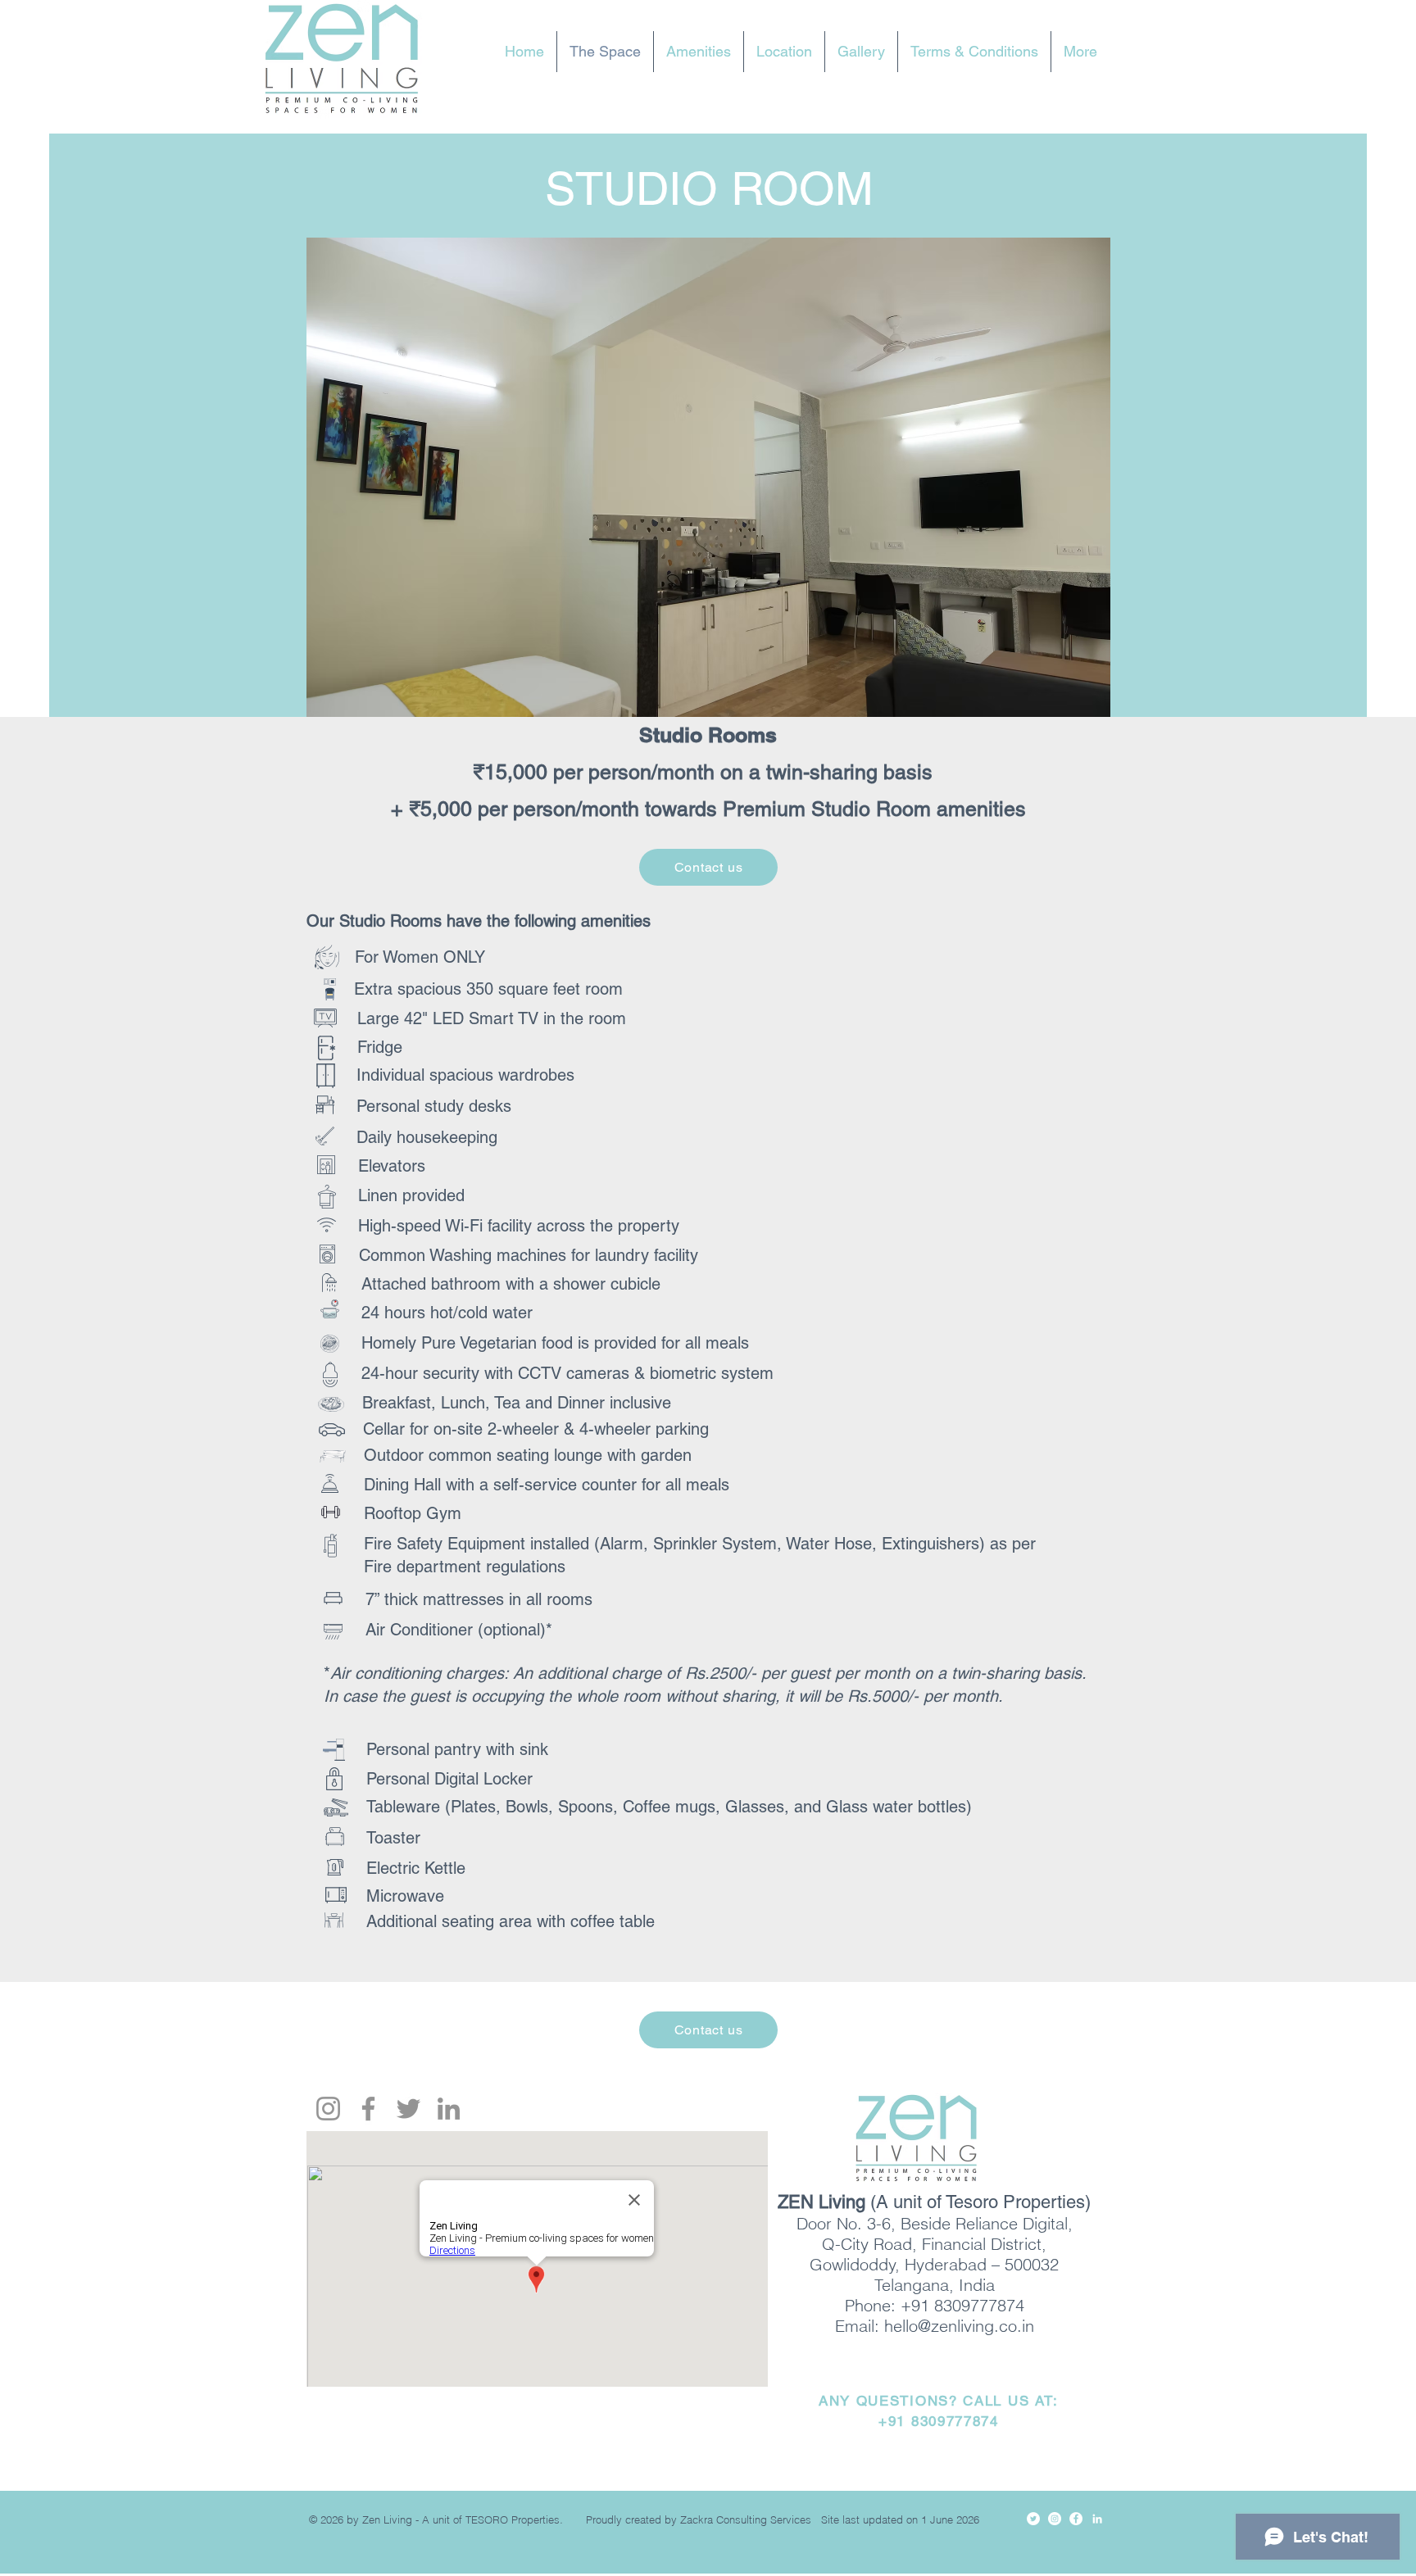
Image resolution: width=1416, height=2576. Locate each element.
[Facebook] (368, 2109)
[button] (708, 497)
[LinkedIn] (449, 2109)
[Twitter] (408, 2109)
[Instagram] (328, 2109)
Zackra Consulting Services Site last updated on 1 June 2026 (835, 2519)
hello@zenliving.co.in (959, 2326)
